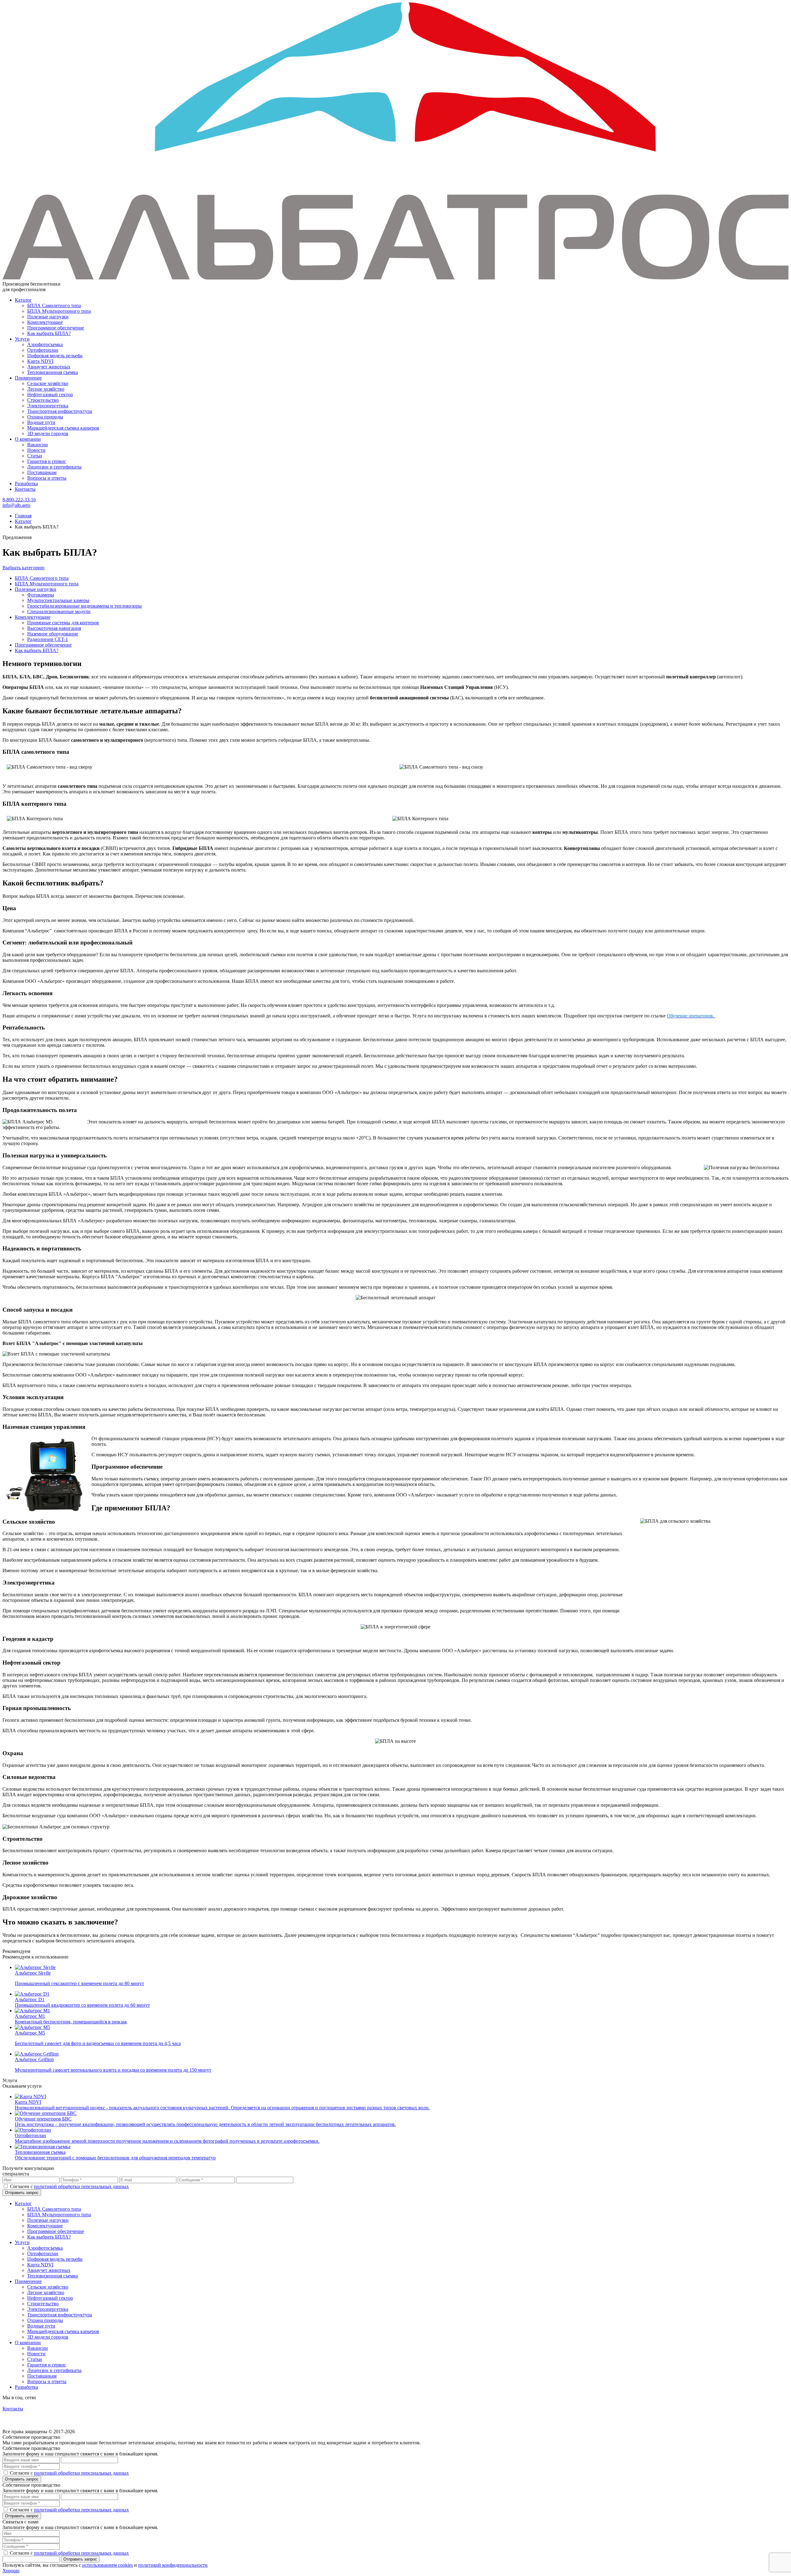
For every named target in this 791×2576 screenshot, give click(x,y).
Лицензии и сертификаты (54, 467)
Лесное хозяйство (46, 389)
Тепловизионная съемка (53, 372)
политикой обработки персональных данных (81, 2186)
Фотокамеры (41, 595)
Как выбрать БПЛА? (49, 333)
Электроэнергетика (48, 406)
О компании (28, 439)
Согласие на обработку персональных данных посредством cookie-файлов (59, 2415)
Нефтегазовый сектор (50, 395)
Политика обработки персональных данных (36, 2423)
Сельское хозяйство (48, 383)
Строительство (43, 400)
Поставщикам (42, 472)
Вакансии (38, 445)
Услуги (22, 339)
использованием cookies (108, 2565)
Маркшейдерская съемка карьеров (63, 428)
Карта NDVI (40, 361)
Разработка (26, 484)
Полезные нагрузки (48, 317)
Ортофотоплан (43, 350)
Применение (28, 378)
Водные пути (41, 422)
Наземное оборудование (53, 634)
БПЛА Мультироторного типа (59, 311)
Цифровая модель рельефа (55, 356)
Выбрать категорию (23, 568)
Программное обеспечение (56, 328)
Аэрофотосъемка (45, 344)
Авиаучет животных (49, 367)
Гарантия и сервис (47, 461)
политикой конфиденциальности (173, 2565)
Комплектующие (45, 322)
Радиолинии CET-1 (48, 639)
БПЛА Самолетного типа (54, 306)
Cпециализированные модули (59, 611)
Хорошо (11, 2571)
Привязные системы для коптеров (63, 623)
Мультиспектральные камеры (58, 600)
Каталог (23, 300)
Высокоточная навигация (54, 628)
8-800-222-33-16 (19, 500)
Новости (36, 450)
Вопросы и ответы (47, 478)
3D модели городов (48, 433)
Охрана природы (45, 417)
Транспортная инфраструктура (60, 411)
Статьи (35, 456)
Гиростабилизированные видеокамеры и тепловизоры (85, 606)
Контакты (25, 489)
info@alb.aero (16, 505)
